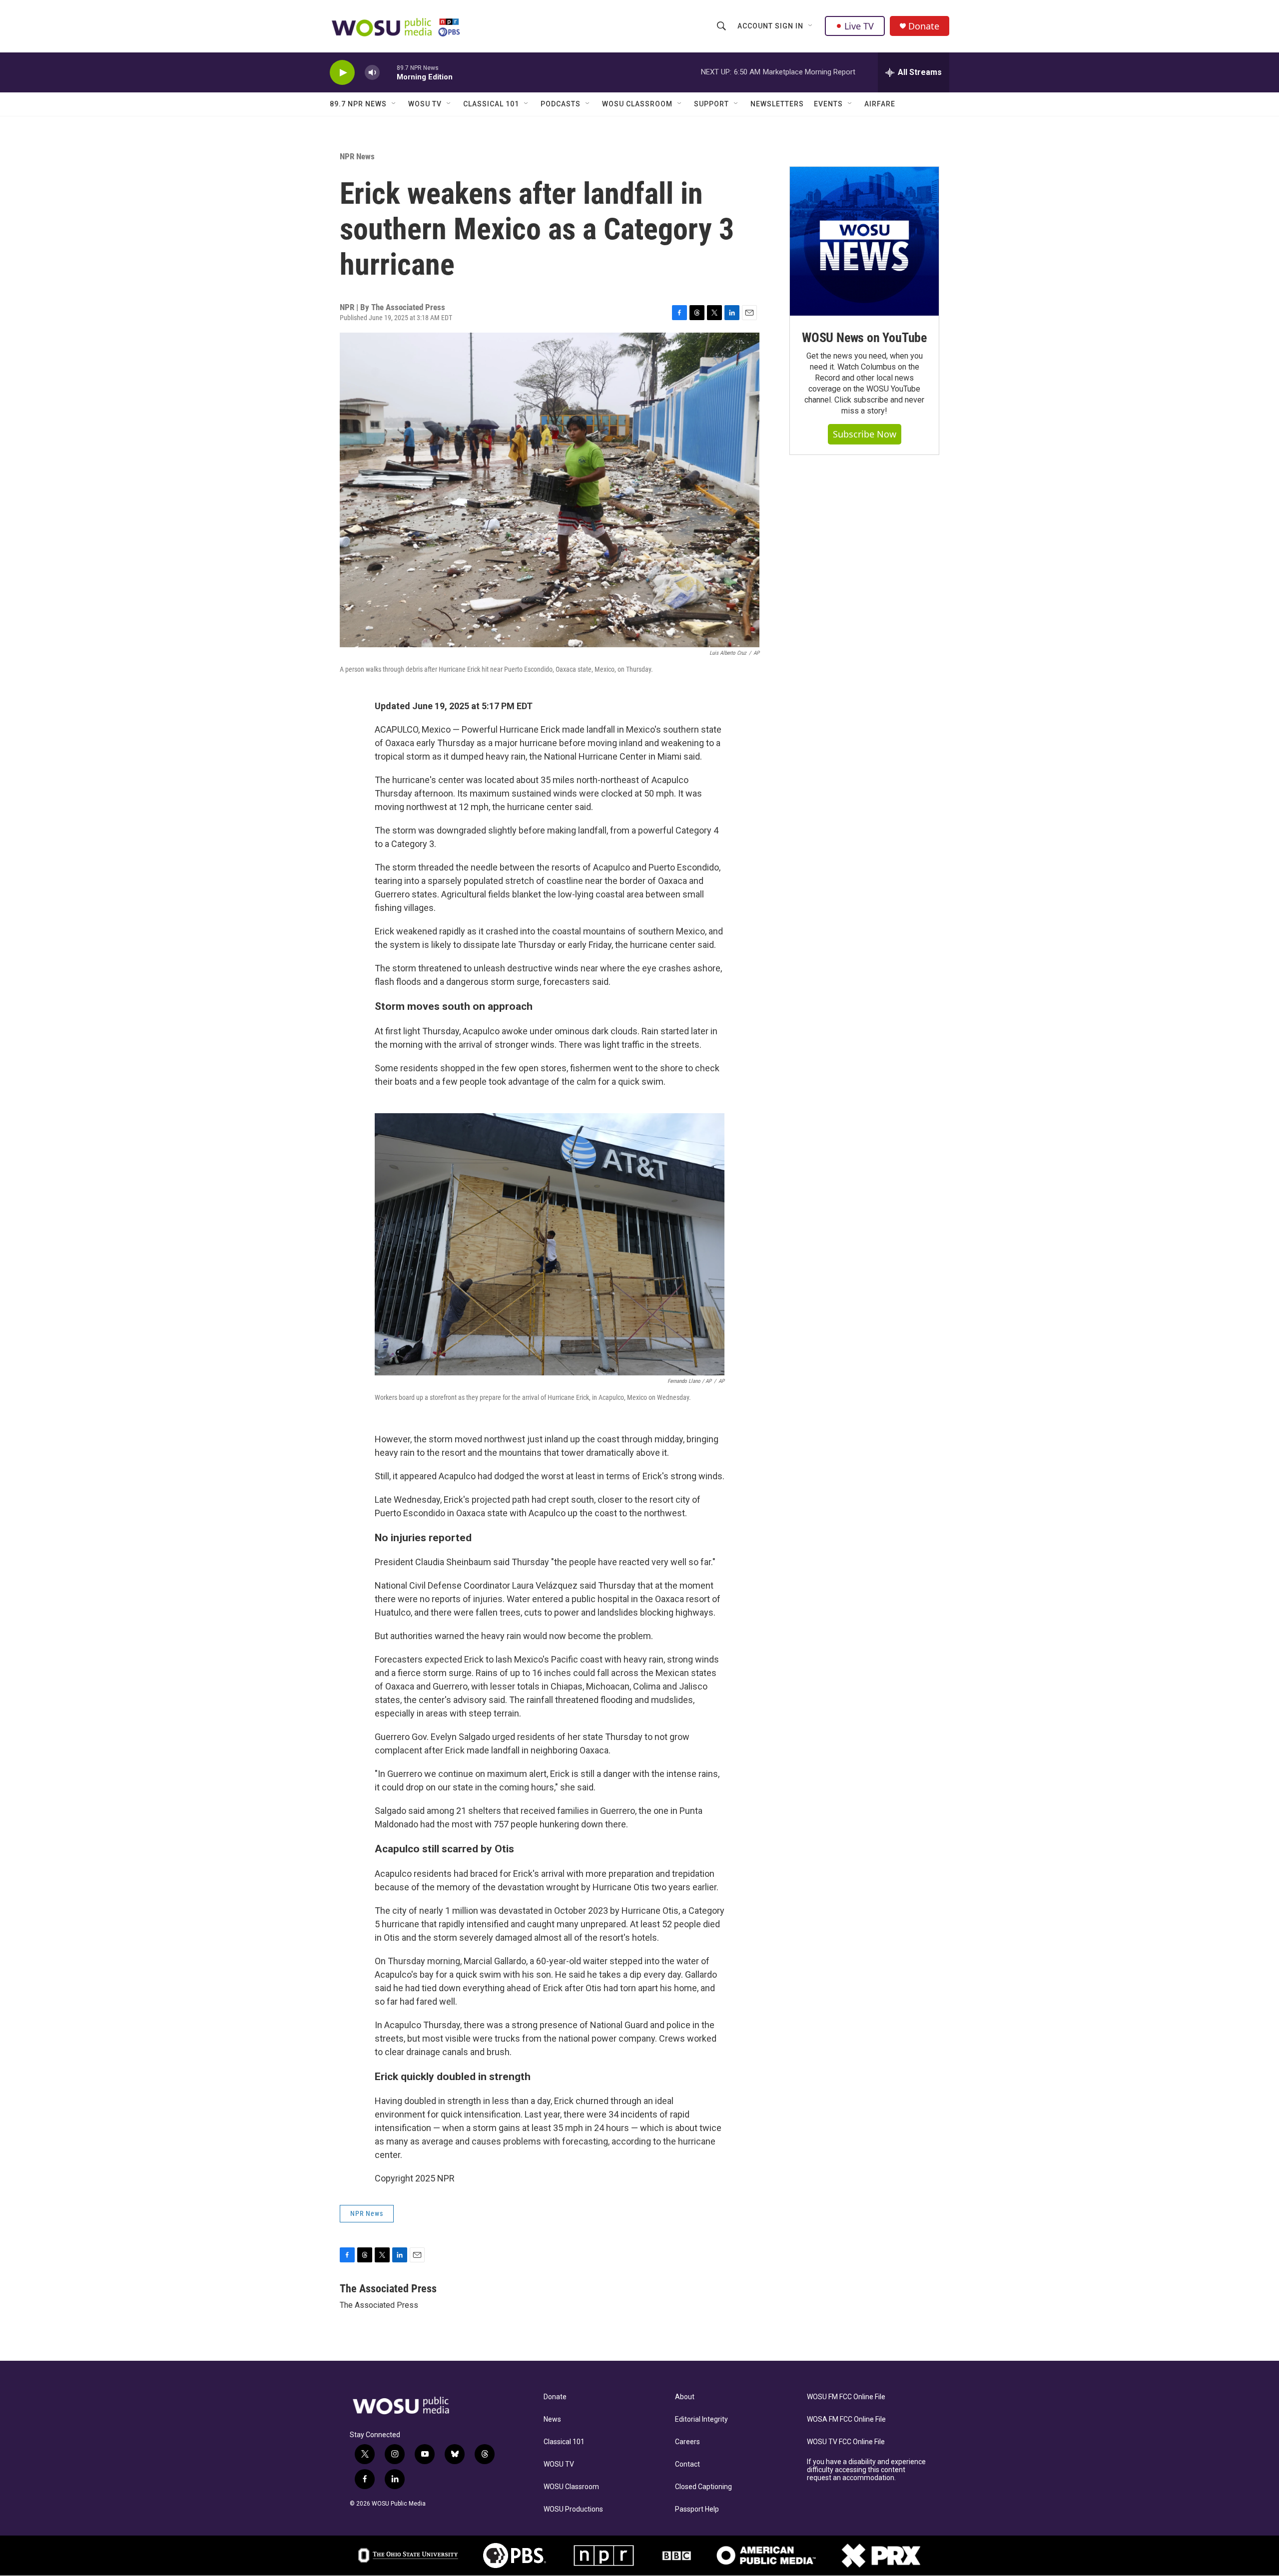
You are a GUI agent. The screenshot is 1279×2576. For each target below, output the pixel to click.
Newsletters (777, 104)
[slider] (388, 72)
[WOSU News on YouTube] (864, 241)
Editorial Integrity (701, 2419)
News (552, 2419)
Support (711, 104)
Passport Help (697, 2509)
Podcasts (561, 104)
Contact (687, 2464)
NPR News (357, 156)
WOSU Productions (573, 2509)
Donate (924, 26)
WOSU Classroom (637, 104)
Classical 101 (491, 104)
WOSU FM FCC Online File (846, 2397)
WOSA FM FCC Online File (846, 2419)
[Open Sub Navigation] (811, 26)
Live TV (859, 26)
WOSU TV (425, 104)
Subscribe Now (865, 434)
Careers (687, 2442)
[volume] (372, 73)
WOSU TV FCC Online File (846, 2442)
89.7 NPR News (358, 104)
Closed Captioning (703, 2487)
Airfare (880, 104)
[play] (342, 73)
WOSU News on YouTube (864, 338)
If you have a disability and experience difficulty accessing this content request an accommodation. (866, 2470)
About (685, 2397)
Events (828, 104)
